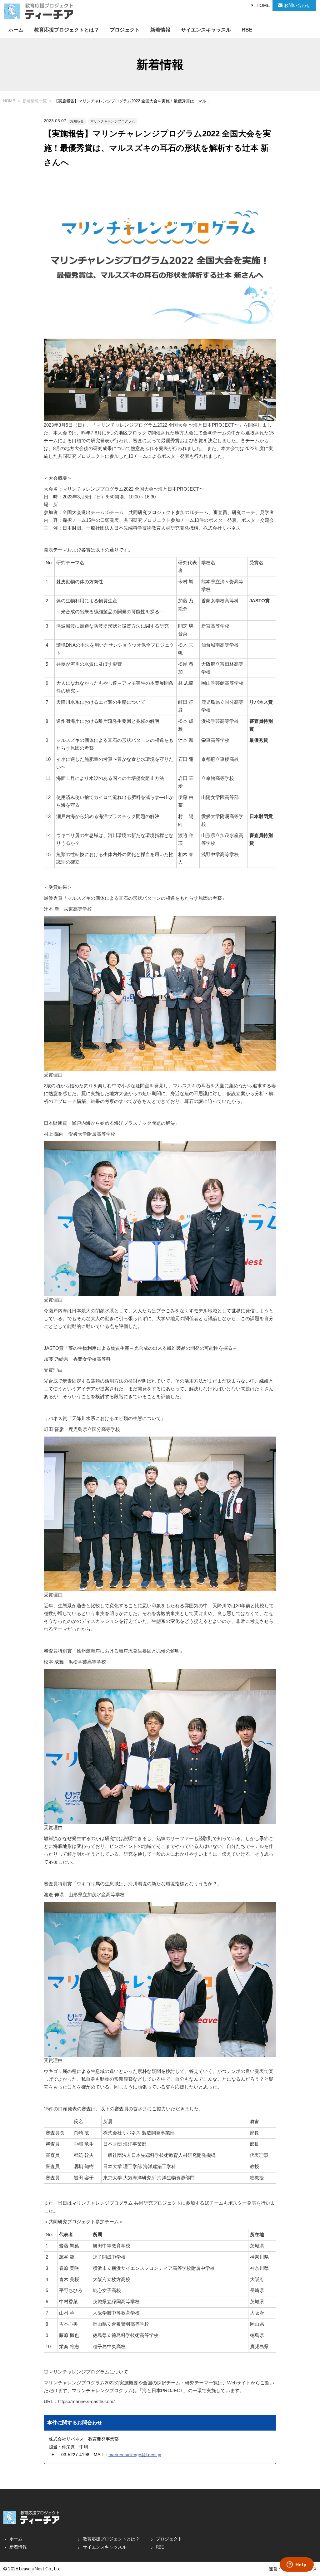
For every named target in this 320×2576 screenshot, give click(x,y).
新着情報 (160, 30)
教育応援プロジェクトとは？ (67, 30)
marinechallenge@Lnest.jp (135, 2455)
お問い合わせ (297, 5)
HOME (263, 5)
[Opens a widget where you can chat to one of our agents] (297, 2565)
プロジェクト (125, 30)
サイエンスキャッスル (206, 30)
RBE (247, 30)
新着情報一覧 (35, 101)
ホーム (16, 30)
